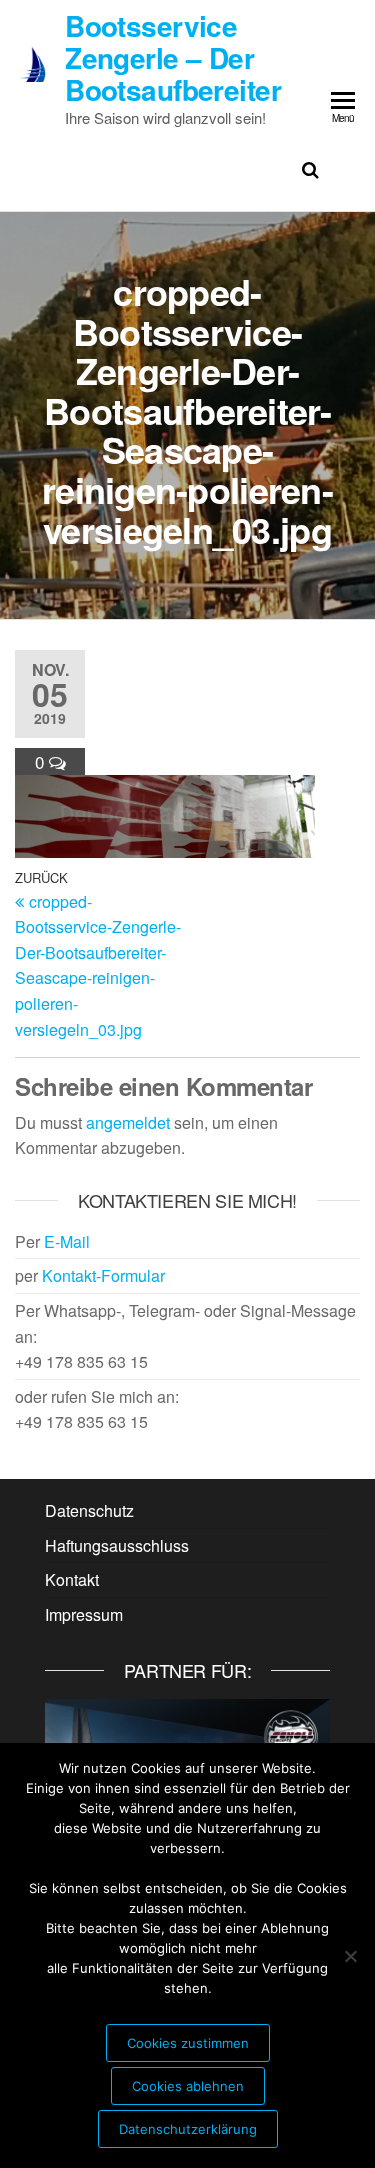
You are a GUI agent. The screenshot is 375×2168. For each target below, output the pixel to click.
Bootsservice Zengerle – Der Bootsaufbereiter (173, 57)
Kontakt (72, 1579)
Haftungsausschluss (117, 1545)
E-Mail (67, 1241)
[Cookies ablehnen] (350, 1956)
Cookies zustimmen (188, 2043)
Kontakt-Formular (103, 1275)
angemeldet (128, 1122)
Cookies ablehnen (188, 2086)
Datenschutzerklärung (188, 2129)
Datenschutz (89, 1510)
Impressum (84, 1614)
